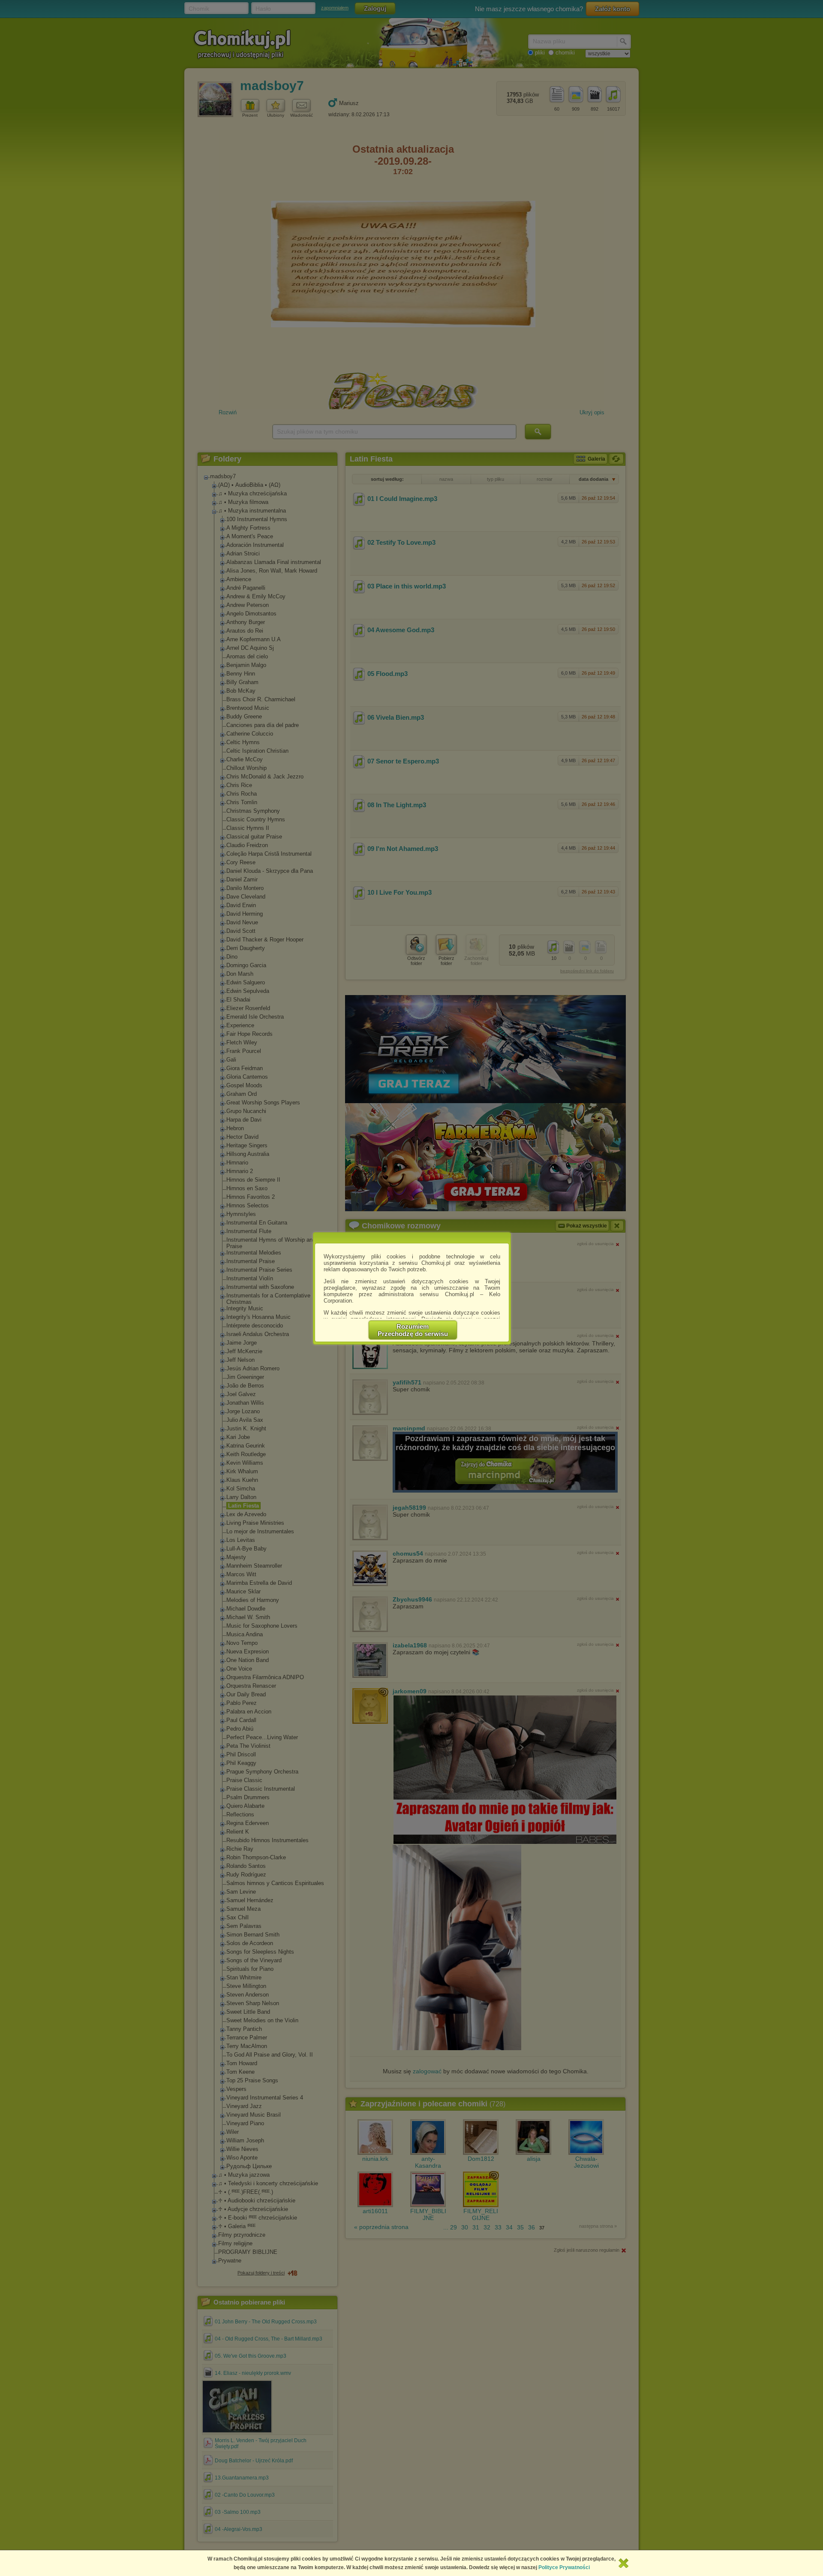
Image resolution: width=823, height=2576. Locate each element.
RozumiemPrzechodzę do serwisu (413, 1330)
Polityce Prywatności (564, 2567)
